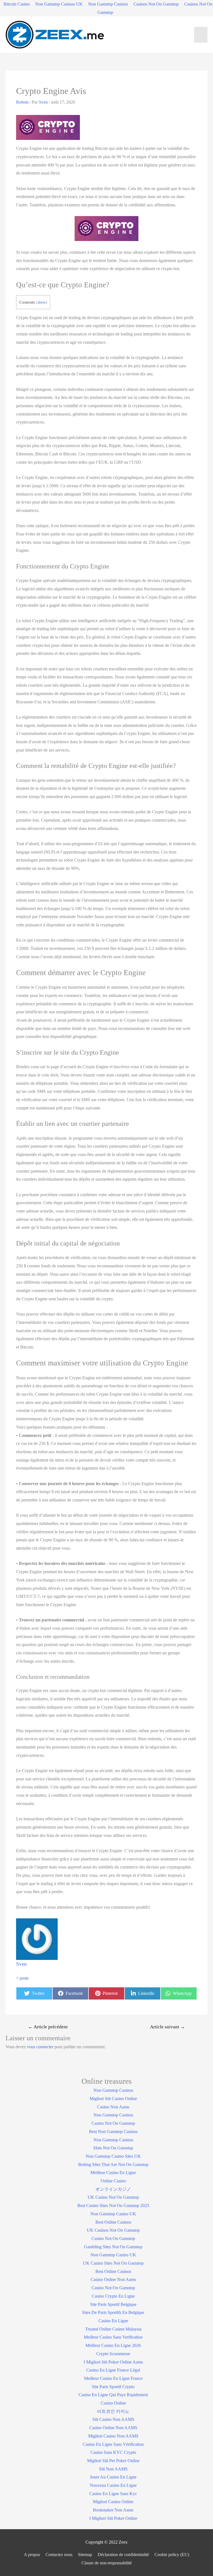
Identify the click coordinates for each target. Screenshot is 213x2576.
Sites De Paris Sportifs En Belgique (113, 2312)
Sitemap (85, 2555)
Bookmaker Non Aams (113, 2510)
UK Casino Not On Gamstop (113, 2197)
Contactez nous (59, 2555)
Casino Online (113, 2403)
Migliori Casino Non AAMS (113, 2436)
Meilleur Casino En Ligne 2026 (113, 2345)
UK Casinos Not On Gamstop (113, 2230)
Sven (21, 1964)
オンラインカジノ (113, 2189)
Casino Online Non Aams (113, 2279)
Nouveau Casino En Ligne (113, 2485)
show (42, 302)
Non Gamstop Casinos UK (59, 4)
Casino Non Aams (113, 2107)
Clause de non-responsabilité (107, 2563)
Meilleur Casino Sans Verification (113, 2337)
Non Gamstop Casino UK (113, 2214)
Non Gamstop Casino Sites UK (113, 2156)
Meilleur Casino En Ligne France (113, 2378)
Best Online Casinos (113, 2222)
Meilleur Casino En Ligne (113, 2173)
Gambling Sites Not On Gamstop (113, 2247)
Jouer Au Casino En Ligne (113, 2477)
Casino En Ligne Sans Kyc (113, 2494)
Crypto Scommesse (113, 2354)
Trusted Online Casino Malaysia (113, 2329)
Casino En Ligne (113, 2321)
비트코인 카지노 (113, 2411)
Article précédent (48, 2027)
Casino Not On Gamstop (113, 2123)
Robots (22, 102)
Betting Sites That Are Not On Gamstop (113, 2164)
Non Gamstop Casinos (108, 4)
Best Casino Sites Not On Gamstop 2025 (113, 2205)
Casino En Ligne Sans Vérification (113, 2444)
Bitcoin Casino (17, 4)
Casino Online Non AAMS (113, 2428)
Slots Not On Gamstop (113, 2148)
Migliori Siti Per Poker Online (113, 2461)
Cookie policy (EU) (172, 2555)
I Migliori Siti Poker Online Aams (113, 2362)
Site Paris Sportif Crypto (113, 2387)
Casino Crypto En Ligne (113, 2296)
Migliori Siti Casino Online (113, 2099)
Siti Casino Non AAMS (113, 2419)
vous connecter (40, 2047)
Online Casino (113, 2181)
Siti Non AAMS (113, 2469)
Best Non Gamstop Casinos (113, 2132)
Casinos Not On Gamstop (156, 4)
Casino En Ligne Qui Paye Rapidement (113, 2395)
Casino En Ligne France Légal (113, 2370)
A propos (32, 2555)
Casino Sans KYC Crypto (113, 2452)
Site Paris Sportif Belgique (113, 2304)
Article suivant (168, 2027)
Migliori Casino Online (113, 2502)
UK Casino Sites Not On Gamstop (113, 2263)
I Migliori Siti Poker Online (113, 2518)
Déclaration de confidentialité (123, 2555)
